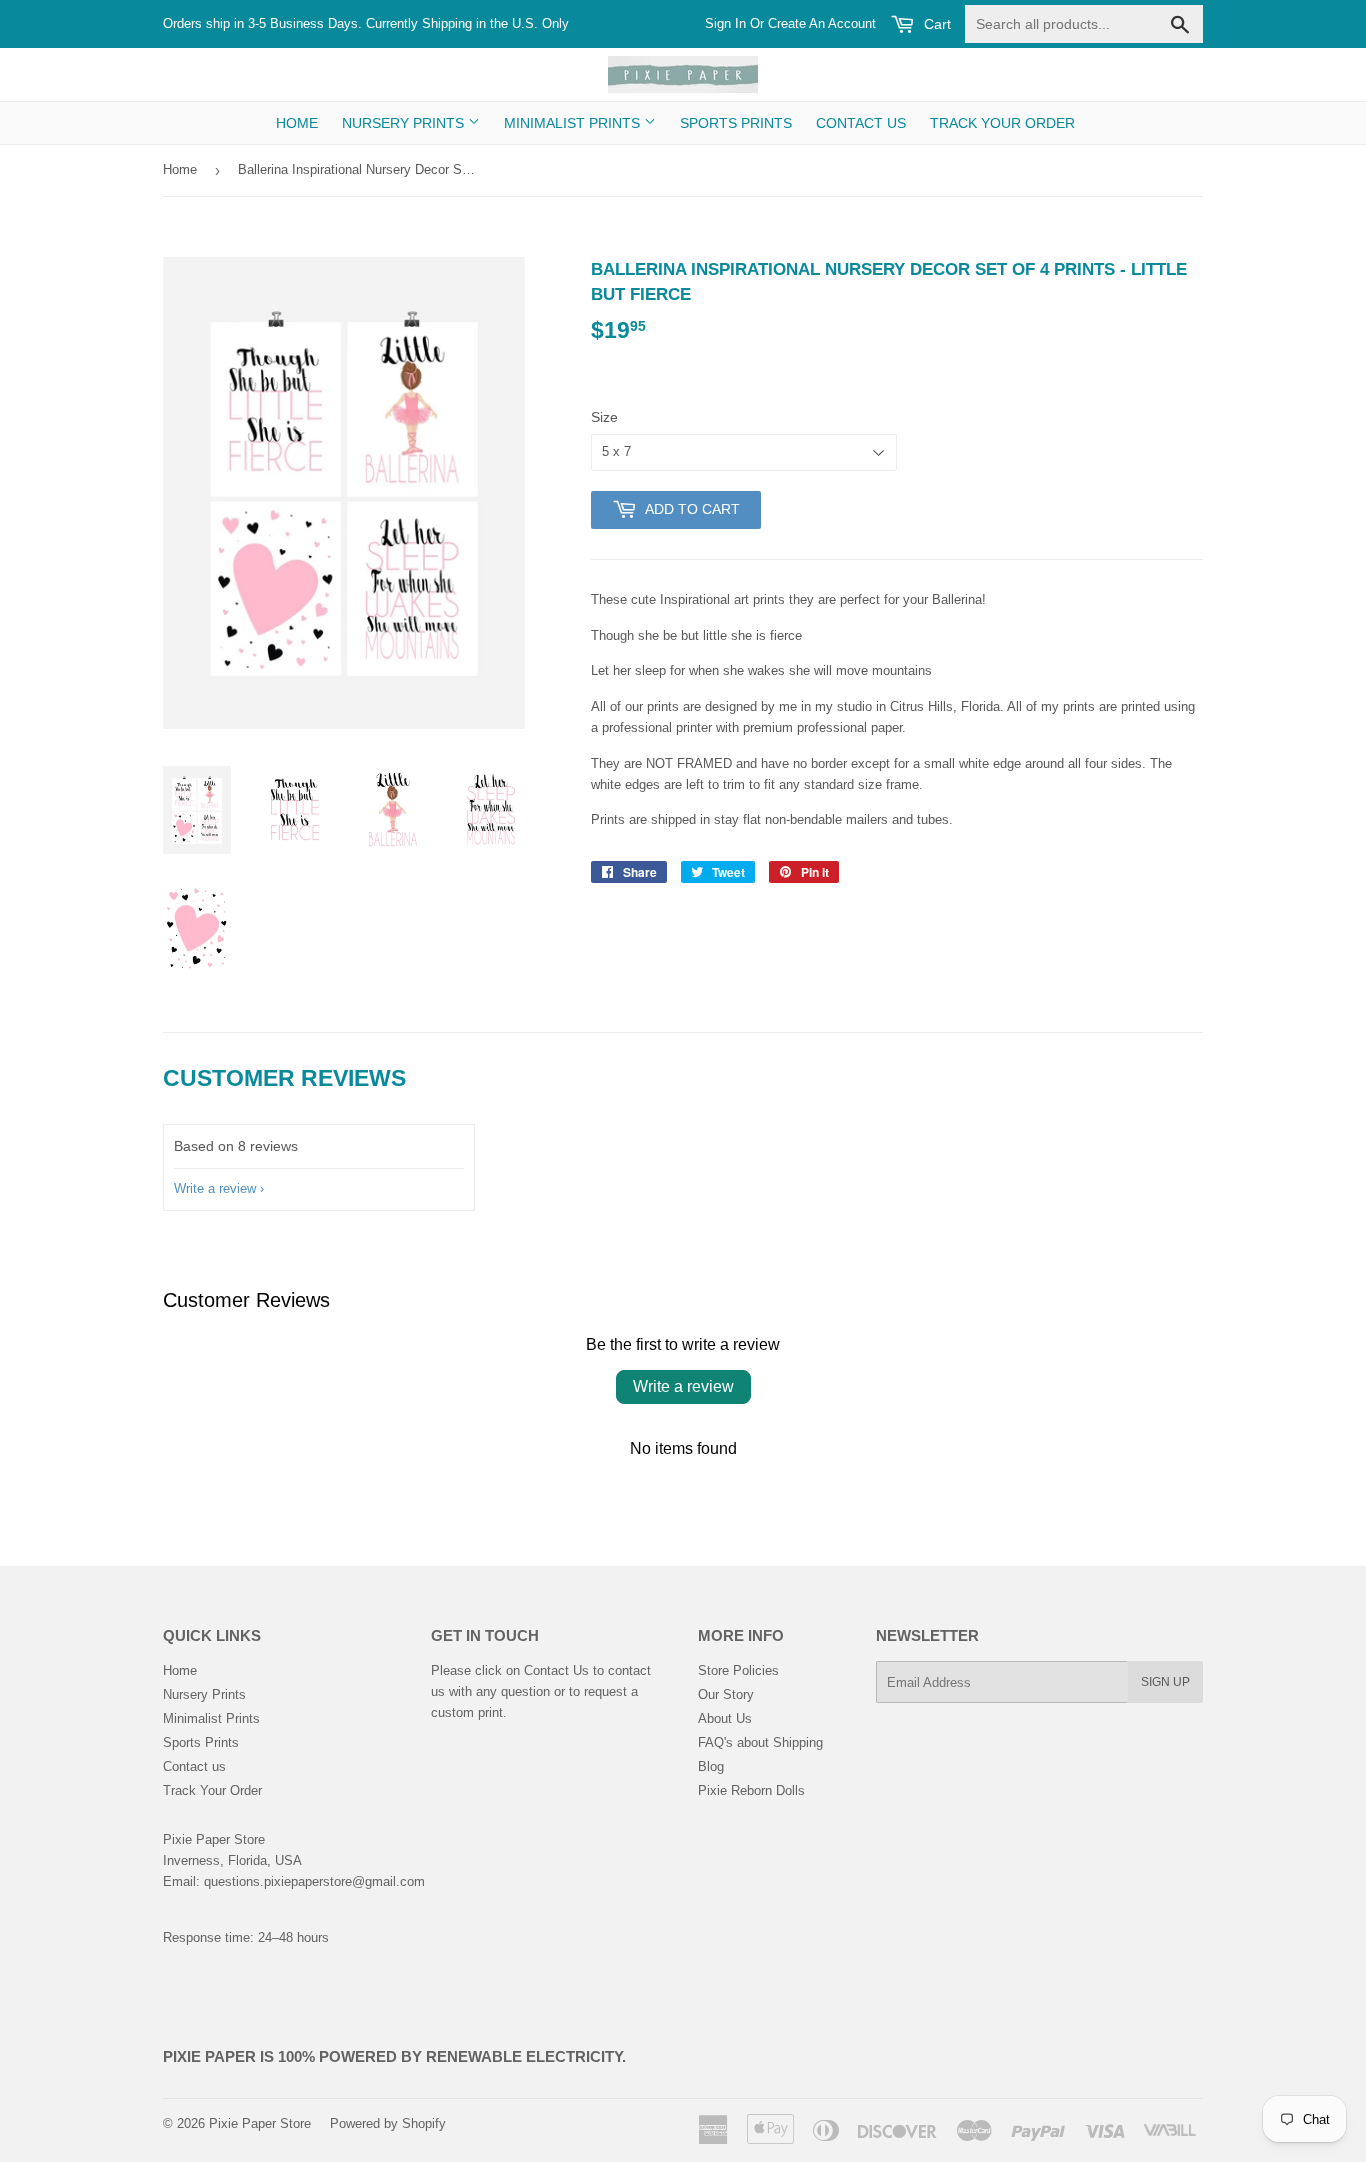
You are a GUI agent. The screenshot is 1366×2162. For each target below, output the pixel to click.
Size (604, 417)
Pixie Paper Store (260, 2123)
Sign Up (1165, 1682)
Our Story (726, 1694)
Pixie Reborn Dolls (751, 1790)
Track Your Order (1002, 123)
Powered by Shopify (388, 2123)
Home (297, 123)
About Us (725, 1718)
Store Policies (738, 1670)
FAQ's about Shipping (760, 1742)
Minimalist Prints (574, 123)
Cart (935, 24)
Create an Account (822, 23)
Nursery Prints (405, 123)
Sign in (725, 23)
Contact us (861, 123)
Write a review (215, 1188)
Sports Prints (736, 123)
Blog (711, 1766)
